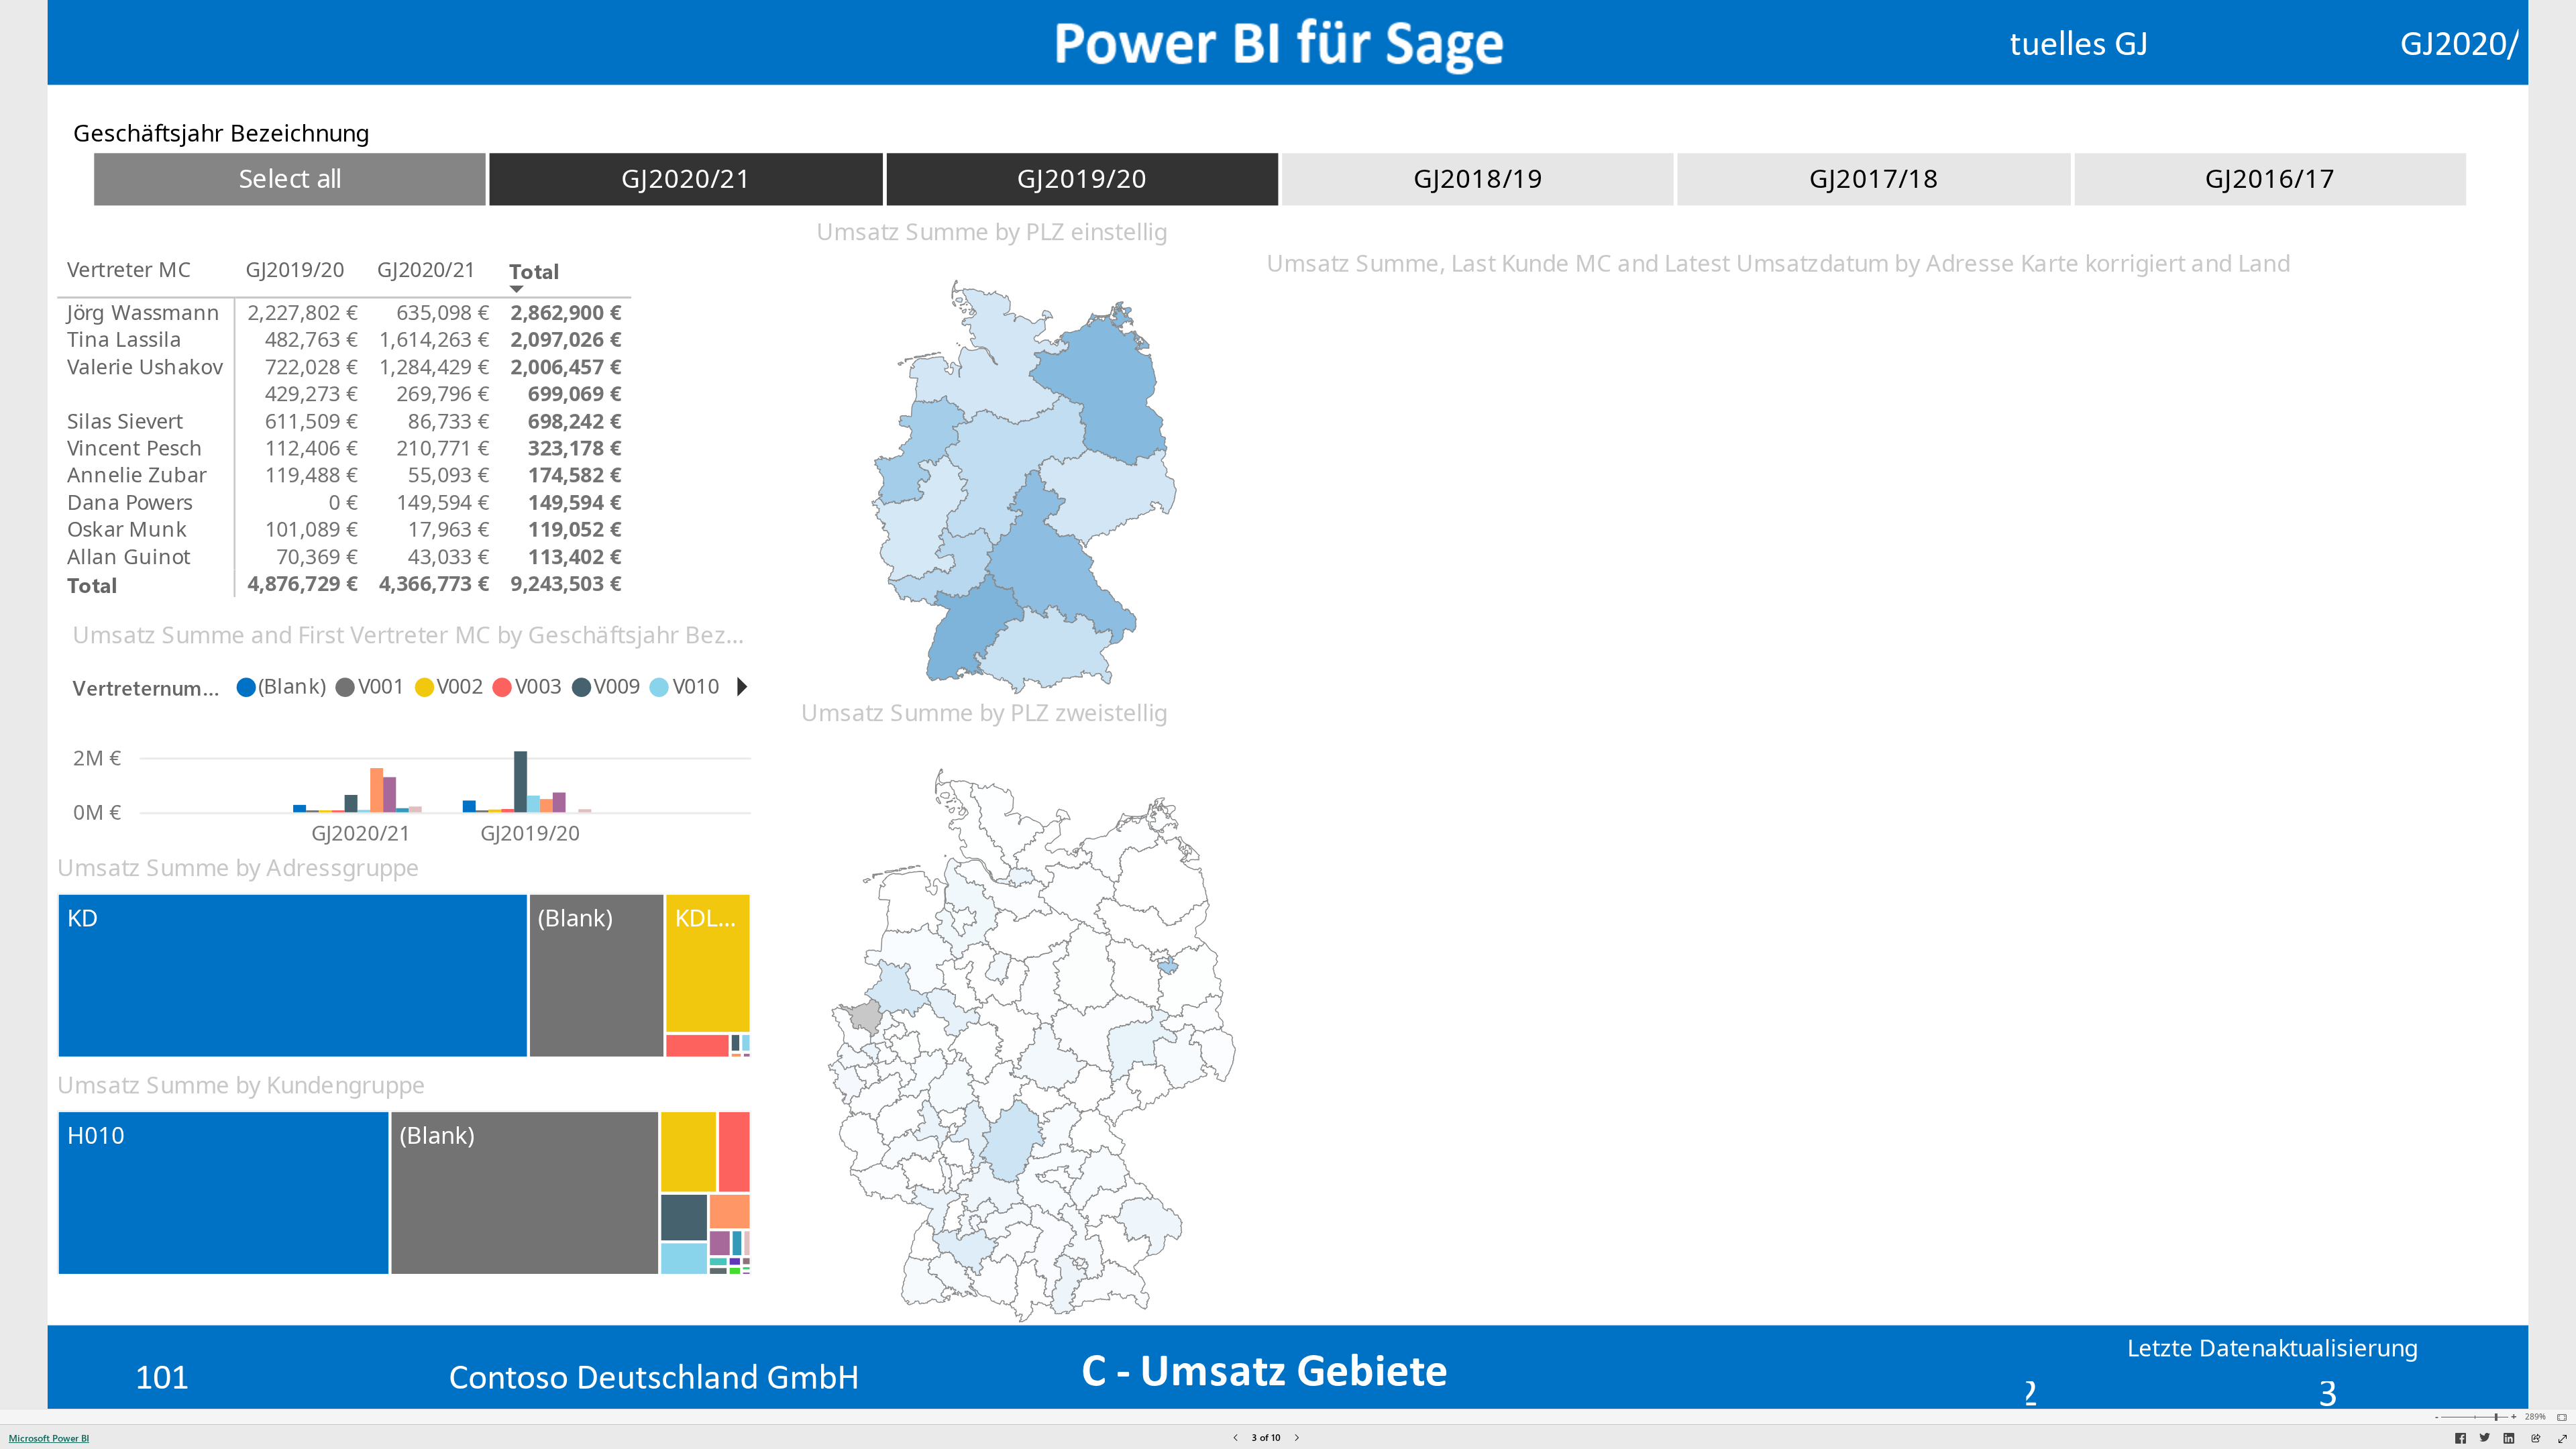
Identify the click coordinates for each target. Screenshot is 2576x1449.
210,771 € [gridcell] (443, 447)
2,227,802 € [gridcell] (303, 312)
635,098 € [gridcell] (443, 312)
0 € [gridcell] (343, 502)
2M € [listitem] (97, 757)
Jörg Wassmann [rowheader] (144, 312)
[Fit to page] (2559, 1417)
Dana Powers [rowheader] (130, 502)
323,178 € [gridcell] (575, 447)
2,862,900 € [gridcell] (567, 312)
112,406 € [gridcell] (312, 447)
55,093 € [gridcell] (448, 475)
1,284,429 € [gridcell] (434, 366)
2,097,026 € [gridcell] (567, 339)
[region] (1288, 704)
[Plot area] (1024, 487)
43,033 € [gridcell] (448, 556)
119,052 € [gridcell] (575, 529)
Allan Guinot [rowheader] (129, 556)
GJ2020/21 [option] (361, 832)
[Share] (2536, 1439)
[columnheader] (301, 277)
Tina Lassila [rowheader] (124, 339)
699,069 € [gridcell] (575, 393)
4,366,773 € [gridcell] (434, 583)
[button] (742, 686)
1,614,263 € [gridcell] (434, 339)
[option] (290, 179)
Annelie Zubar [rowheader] (137, 475)
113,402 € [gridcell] (575, 556)
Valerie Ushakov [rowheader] (145, 366)
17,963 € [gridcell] (448, 529)
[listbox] (1280, 179)
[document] (1265, 1370)
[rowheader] (147, 393)
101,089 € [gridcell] (312, 529)
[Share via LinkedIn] (2509, 1440)
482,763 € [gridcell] (312, 339)
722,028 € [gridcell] (312, 366)
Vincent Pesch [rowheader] (135, 447)
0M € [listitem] (97, 811)
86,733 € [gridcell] (448, 421)
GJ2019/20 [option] (531, 832)
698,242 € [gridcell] (575, 421)
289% (2535, 1417)
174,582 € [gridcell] (575, 475)
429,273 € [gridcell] (312, 393)
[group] (2265, 38)
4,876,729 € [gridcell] (303, 583)
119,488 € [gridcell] (312, 475)
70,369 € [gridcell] (317, 556)
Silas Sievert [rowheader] (125, 421)
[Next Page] (1297, 1439)
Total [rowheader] (92, 583)
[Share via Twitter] (2485, 1440)
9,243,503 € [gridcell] (567, 583)
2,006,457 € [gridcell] (567, 366)
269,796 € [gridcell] (443, 393)
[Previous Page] (1236, 1439)
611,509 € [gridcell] (312, 421)
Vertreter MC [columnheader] (129, 269)
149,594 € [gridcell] (443, 502)
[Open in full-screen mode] (2563, 1439)
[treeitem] (293, 976)
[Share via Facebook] (2461, 1440)
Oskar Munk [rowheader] (127, 529)
